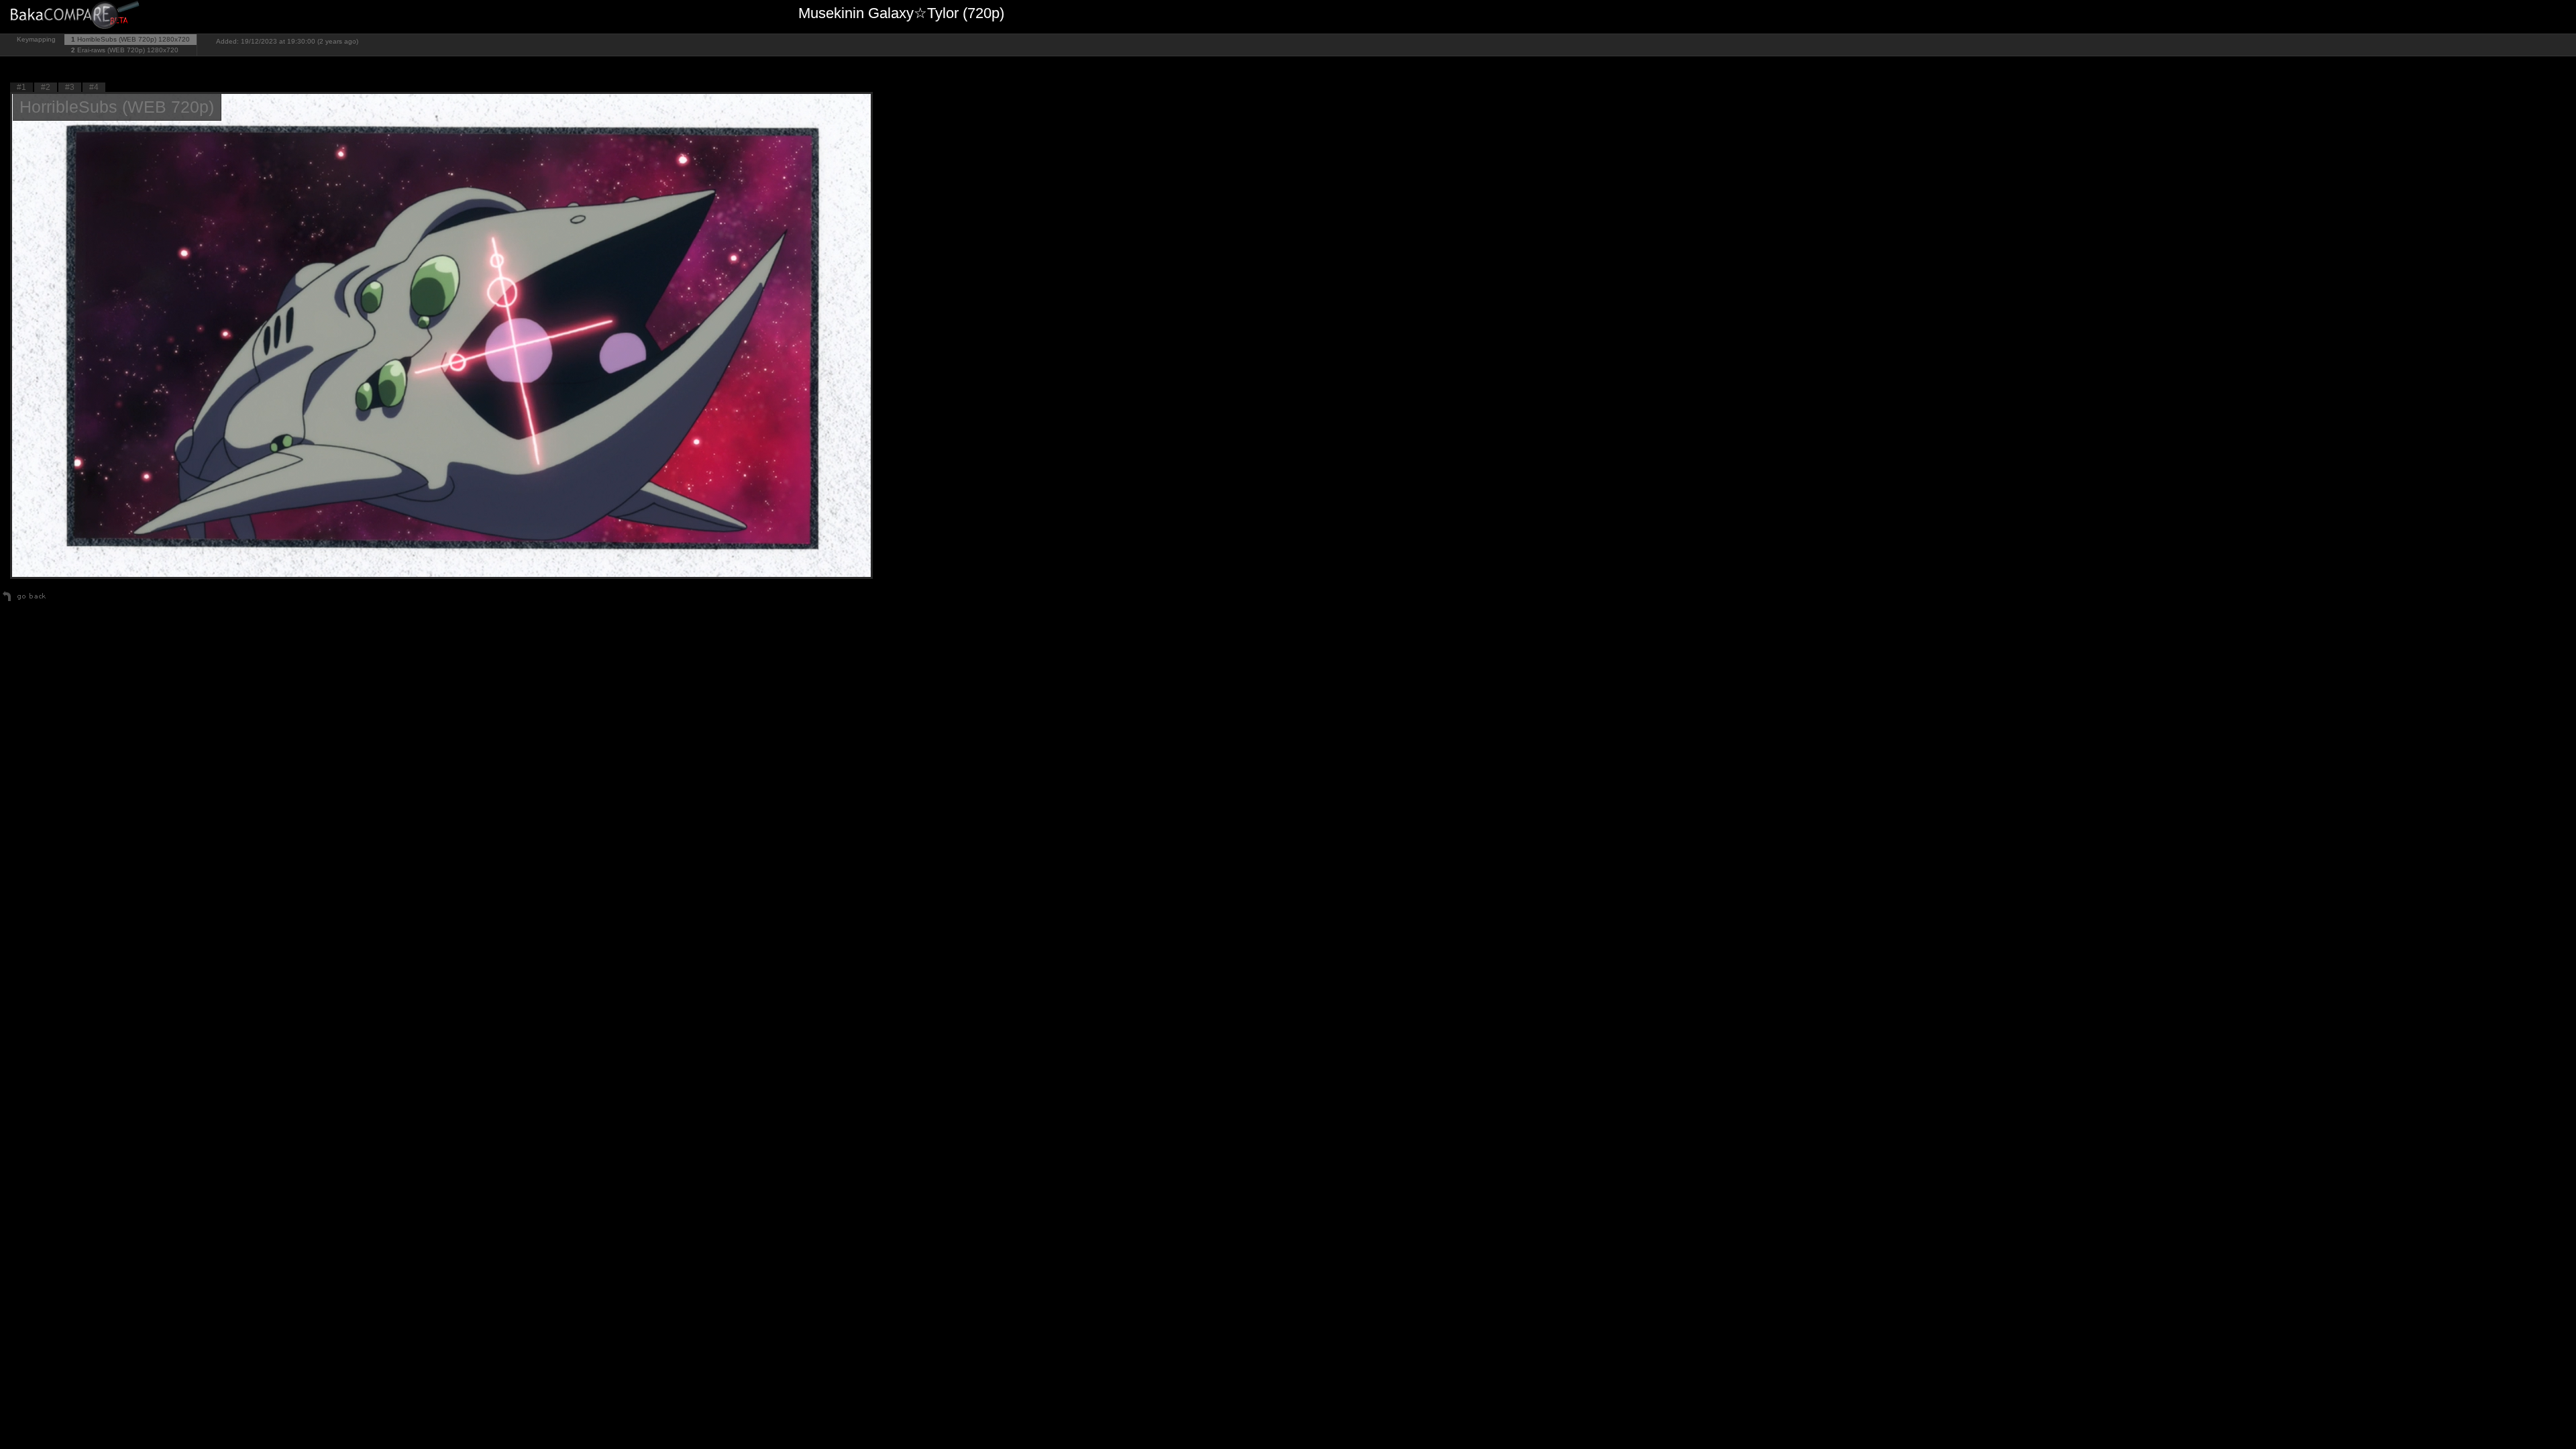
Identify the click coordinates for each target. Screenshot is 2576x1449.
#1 (21, 87)
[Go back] (24, 601)
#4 (94, 87)
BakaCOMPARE (77, 17)
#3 (70, 87)
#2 (46, 87)
